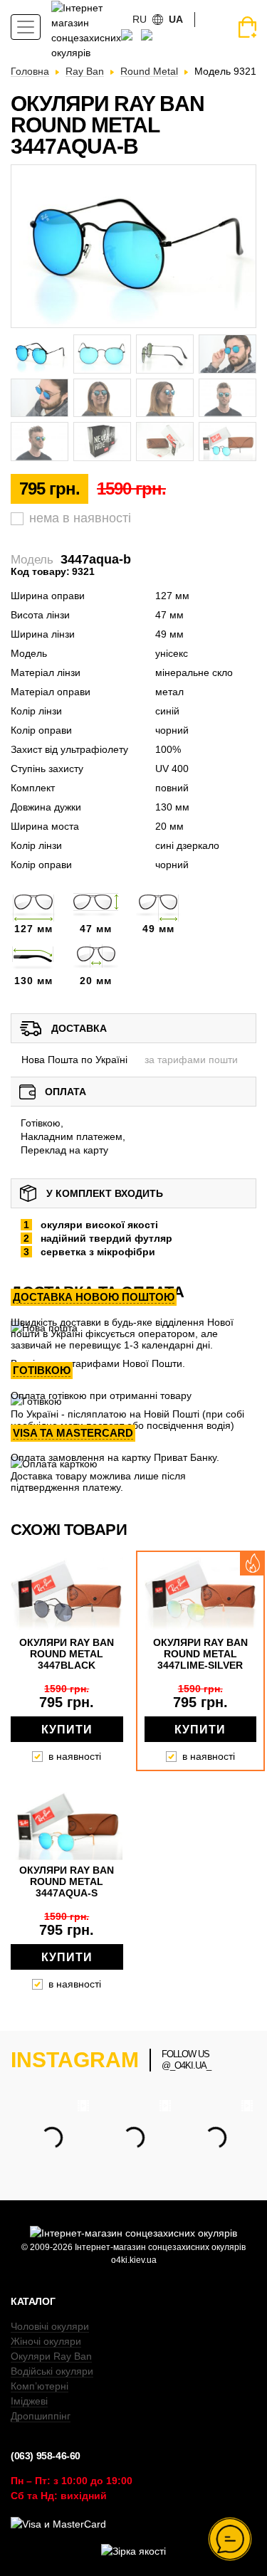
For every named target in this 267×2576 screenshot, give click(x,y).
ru (140, 19)
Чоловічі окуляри (50, 2326)
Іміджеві (29, 2401)
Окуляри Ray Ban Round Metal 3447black (67, 1654)
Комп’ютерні (40, 2386)
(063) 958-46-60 (46, 2456)
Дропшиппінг (41, 2416)
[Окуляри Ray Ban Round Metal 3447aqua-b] (133, 246)
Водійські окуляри (52, 2371)
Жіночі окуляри (46, 2341)
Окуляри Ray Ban (51, 2356)
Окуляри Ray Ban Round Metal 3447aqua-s (67, 1881)
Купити (67, 1730)
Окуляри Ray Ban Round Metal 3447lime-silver (200, 1654)
